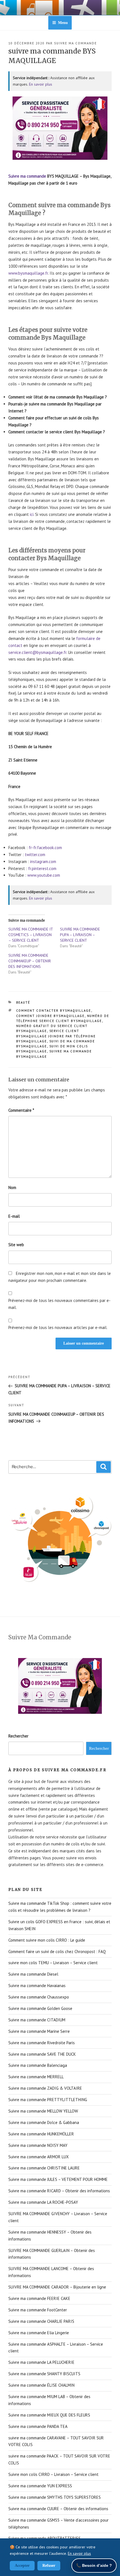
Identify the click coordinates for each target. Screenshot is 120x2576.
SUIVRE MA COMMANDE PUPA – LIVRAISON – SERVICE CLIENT (80, 935)
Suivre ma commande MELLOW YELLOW (43, 2111)
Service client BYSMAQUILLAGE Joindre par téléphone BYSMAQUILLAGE (56, 1036)
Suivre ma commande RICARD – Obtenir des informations (59, 2191)
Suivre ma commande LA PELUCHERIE (41, 2362)
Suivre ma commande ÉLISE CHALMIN (41, 2385)
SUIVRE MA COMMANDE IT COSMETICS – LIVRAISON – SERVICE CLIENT (31, 935)
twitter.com (35, 855)
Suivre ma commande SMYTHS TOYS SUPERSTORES (55, 2497)
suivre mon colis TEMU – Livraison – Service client (53, 1963)
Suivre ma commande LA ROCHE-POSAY (43, 2202)
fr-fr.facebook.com (45, 848)
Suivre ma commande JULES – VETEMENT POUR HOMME (58, 2179)
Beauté (23, 1002)
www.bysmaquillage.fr (28, 273)
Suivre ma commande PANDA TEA (38, 2426)
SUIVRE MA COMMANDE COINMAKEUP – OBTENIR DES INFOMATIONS (30, 961)
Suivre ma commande (27, 176)
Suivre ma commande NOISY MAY (38, 2145)
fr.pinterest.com (42, 868)
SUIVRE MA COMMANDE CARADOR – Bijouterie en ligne (57, 2287)
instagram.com (43, 862)
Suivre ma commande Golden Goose (40, 2008)
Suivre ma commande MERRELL (36, 2077)
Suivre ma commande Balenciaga (38, 2065)
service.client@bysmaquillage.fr (37, 652)
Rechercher (18, 1736)
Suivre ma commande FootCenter (38, 2310)
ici (32, 514)
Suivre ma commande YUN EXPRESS (40, 2486)
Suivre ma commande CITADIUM (37, 2020)
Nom (12, 1187)
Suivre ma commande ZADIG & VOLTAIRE (45, 2088)
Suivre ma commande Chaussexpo (39, 1997)
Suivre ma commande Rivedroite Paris (42, 2043)
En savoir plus (41, 84)
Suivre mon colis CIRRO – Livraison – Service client (53, 2474)
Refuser (49, 2566)
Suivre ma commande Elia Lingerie (39, 2333)
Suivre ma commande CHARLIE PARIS (41, 2321)
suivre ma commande (75, 43)
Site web (16, 1245)
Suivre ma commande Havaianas (37, 1986)
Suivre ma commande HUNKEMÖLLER (41, 2134)
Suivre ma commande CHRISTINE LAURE (44, 2168)
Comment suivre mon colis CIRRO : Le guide (47, 1940)
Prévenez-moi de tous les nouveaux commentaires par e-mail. (59, 1304)
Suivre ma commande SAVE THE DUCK (42, 2054)
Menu (63, 23)
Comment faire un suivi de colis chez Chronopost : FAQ (57, 1952)
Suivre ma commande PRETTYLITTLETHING (48, 2100)
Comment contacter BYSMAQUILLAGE (54, 1011)
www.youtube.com (44, 875)
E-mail (14, 1216)
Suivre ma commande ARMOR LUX (39, 2157)
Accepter (22, 2566)
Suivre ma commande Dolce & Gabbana (44, 2122)
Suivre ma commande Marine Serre (39, 2031)
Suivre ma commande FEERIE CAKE (39, 2298)
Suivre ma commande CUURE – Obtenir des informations (58, 2509)
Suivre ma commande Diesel (33, 1974)
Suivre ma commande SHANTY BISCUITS (44, 2374)
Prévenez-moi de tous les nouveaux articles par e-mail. (58, 1327)
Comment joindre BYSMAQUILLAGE (51, 1016)
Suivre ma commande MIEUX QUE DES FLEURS (49, 2415)
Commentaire (21, 1110)
